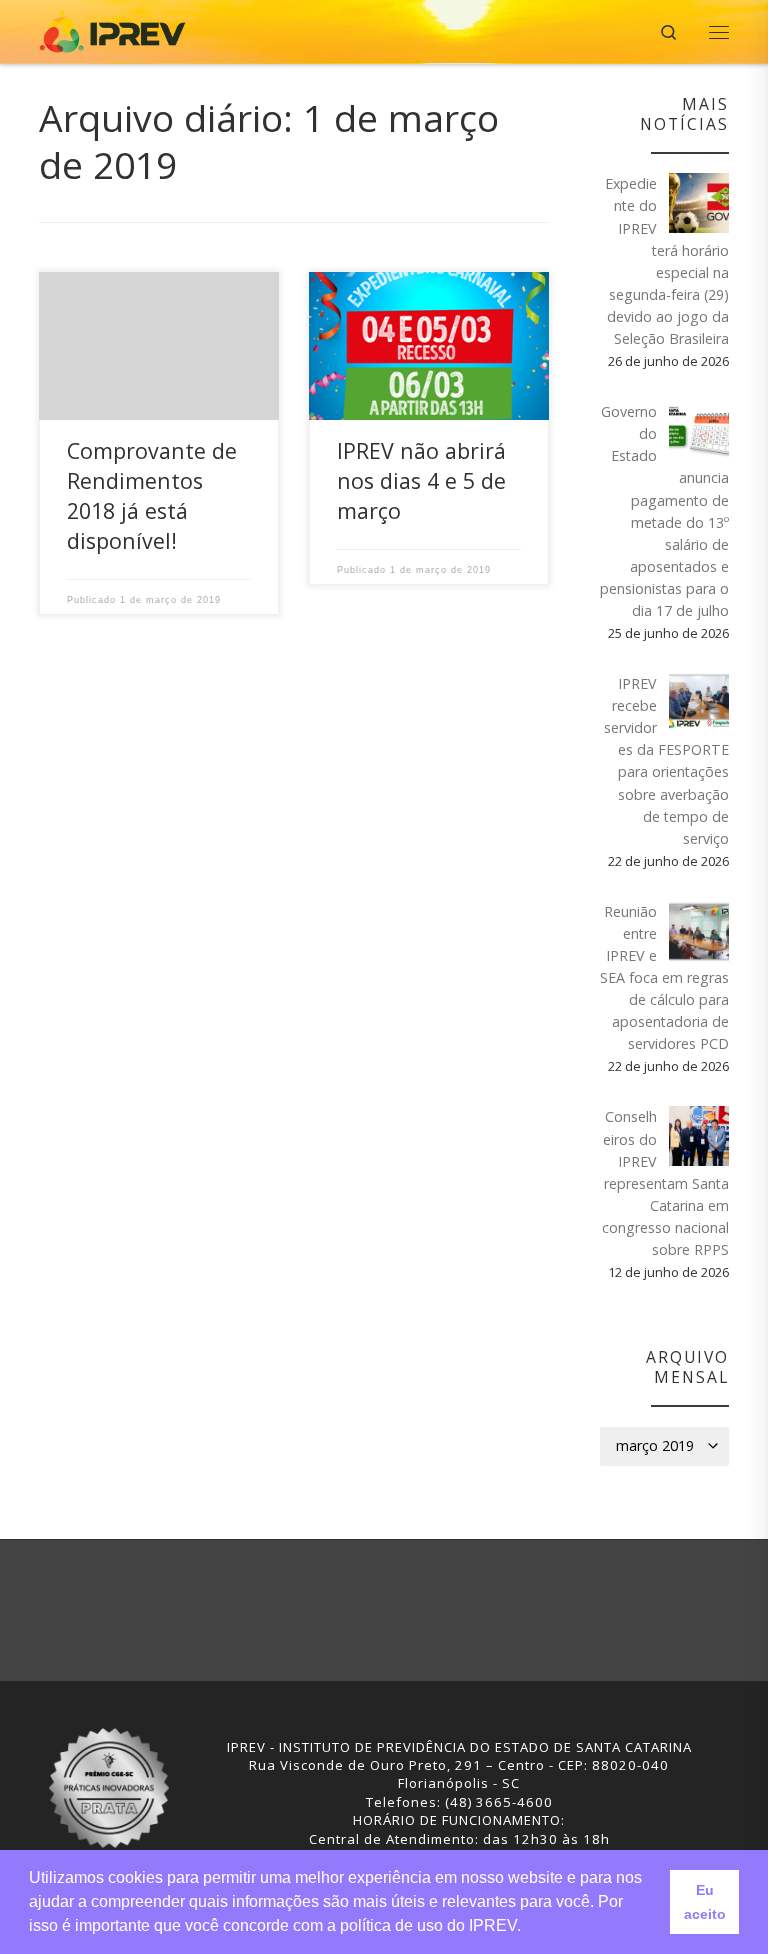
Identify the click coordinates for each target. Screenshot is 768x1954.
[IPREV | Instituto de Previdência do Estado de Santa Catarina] (112, 29)
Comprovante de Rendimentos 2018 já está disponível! (152, 495)
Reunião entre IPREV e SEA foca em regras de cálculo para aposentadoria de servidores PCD (664, 978)
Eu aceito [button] (705, 1902)
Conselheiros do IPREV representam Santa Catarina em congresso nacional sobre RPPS (665, 1183)
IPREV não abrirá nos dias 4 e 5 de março (421, 480)
